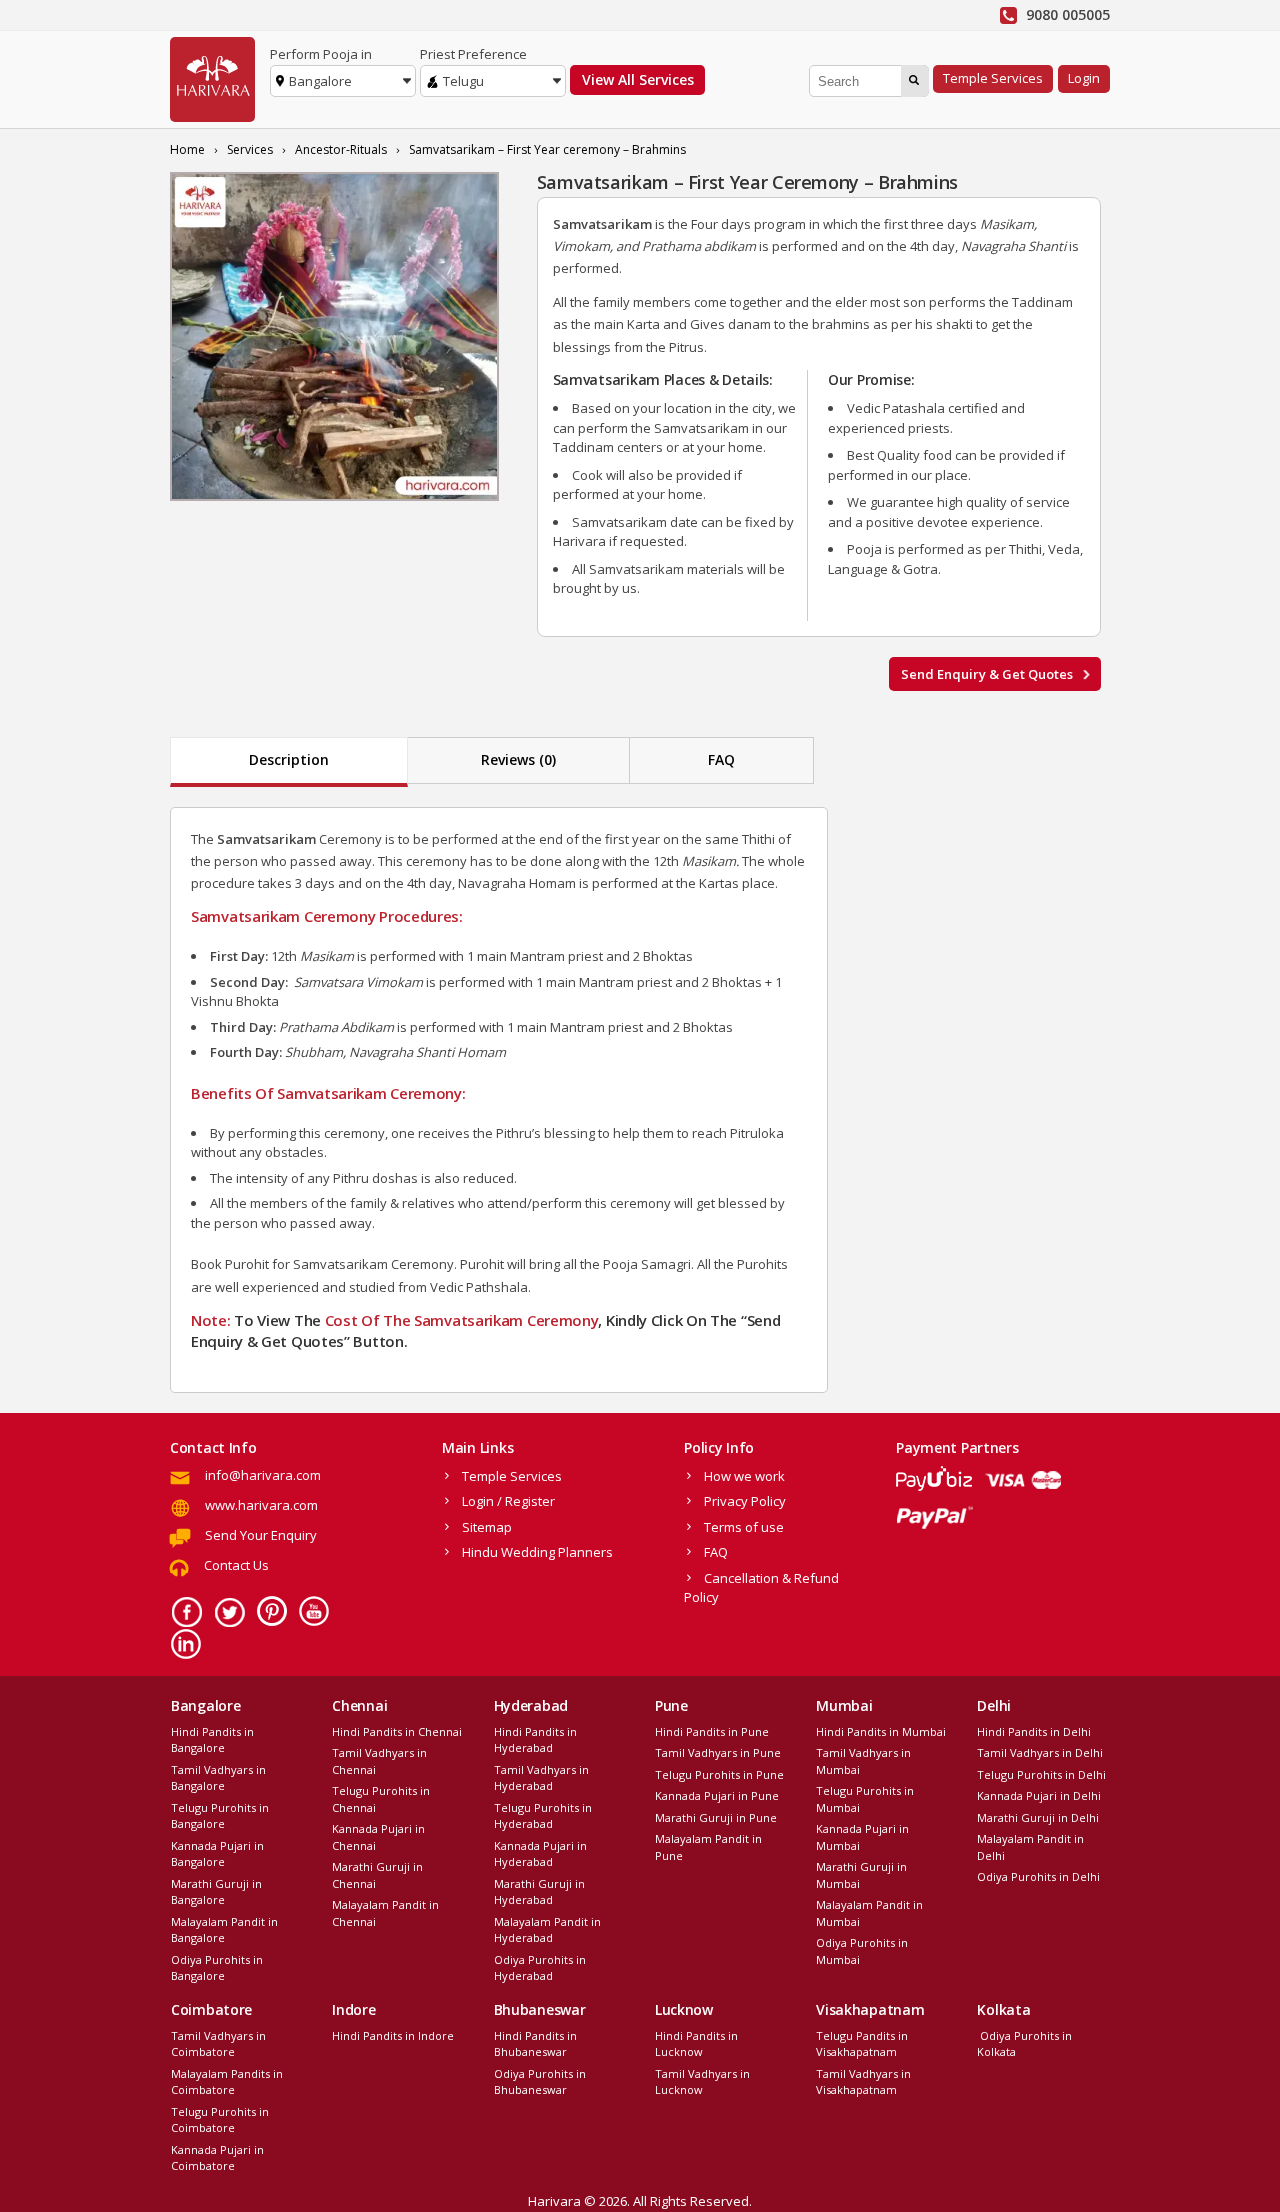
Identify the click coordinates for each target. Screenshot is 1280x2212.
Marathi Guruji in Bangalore (216, 1892)
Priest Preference (473, 54)
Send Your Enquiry (261, 1535)
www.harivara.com (261, 1505)
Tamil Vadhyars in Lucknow (702, 2082)
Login (1084, 78)
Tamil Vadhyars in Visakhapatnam (863, 2082)
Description (289, 759)
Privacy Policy (745, 1501)
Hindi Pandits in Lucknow (696, 2044)
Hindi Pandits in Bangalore (212, 1740)
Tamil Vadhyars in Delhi (1040, 1752)
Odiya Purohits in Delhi (1038, 1876)
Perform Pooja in (321, 54)
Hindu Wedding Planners (537, 1552)
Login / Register (508, 1501)
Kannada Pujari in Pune (717, 1795)
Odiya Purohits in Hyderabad (540, 1968)
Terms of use (744, 1527)
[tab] (289, 762)
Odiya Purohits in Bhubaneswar (540, 2082)
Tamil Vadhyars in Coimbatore (218, 2044)
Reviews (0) (518, 759)
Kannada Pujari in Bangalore (217, 1854)
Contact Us (236, 1565)
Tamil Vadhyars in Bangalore (218, 1778)
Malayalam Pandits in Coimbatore (227, 2082)
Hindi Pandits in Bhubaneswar (535, 2044)
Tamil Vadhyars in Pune (718, 1752)
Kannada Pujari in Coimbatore (217, 2158)
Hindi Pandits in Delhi (1034, 1731)
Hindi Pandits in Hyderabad (535, 1740)
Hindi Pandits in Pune (712, 1731)
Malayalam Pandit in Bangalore (224, 1930)
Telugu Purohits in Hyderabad (543, 1816)
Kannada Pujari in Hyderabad (540, 1854)
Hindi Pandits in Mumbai (881, 1731)
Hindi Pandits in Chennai (397, 1731)
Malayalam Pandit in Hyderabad (547, 1930)
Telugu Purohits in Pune (719, 1774)
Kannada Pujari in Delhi (1039, 1795)
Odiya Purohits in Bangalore (217, 1968)
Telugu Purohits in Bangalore (220, 1816)
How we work (744, 1476)
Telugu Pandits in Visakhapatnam (862, 2044)
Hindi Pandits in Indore (393, 2035)
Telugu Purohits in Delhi (1041, 1774)
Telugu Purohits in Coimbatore (220, 2120)
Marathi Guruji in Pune (716, 1817)
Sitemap (487, 1527)
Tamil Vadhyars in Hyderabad (541, 1778)
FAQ (721, 759)
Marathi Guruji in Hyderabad (539, 1892)
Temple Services (993, 78)
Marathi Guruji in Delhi (1038, 1817)
